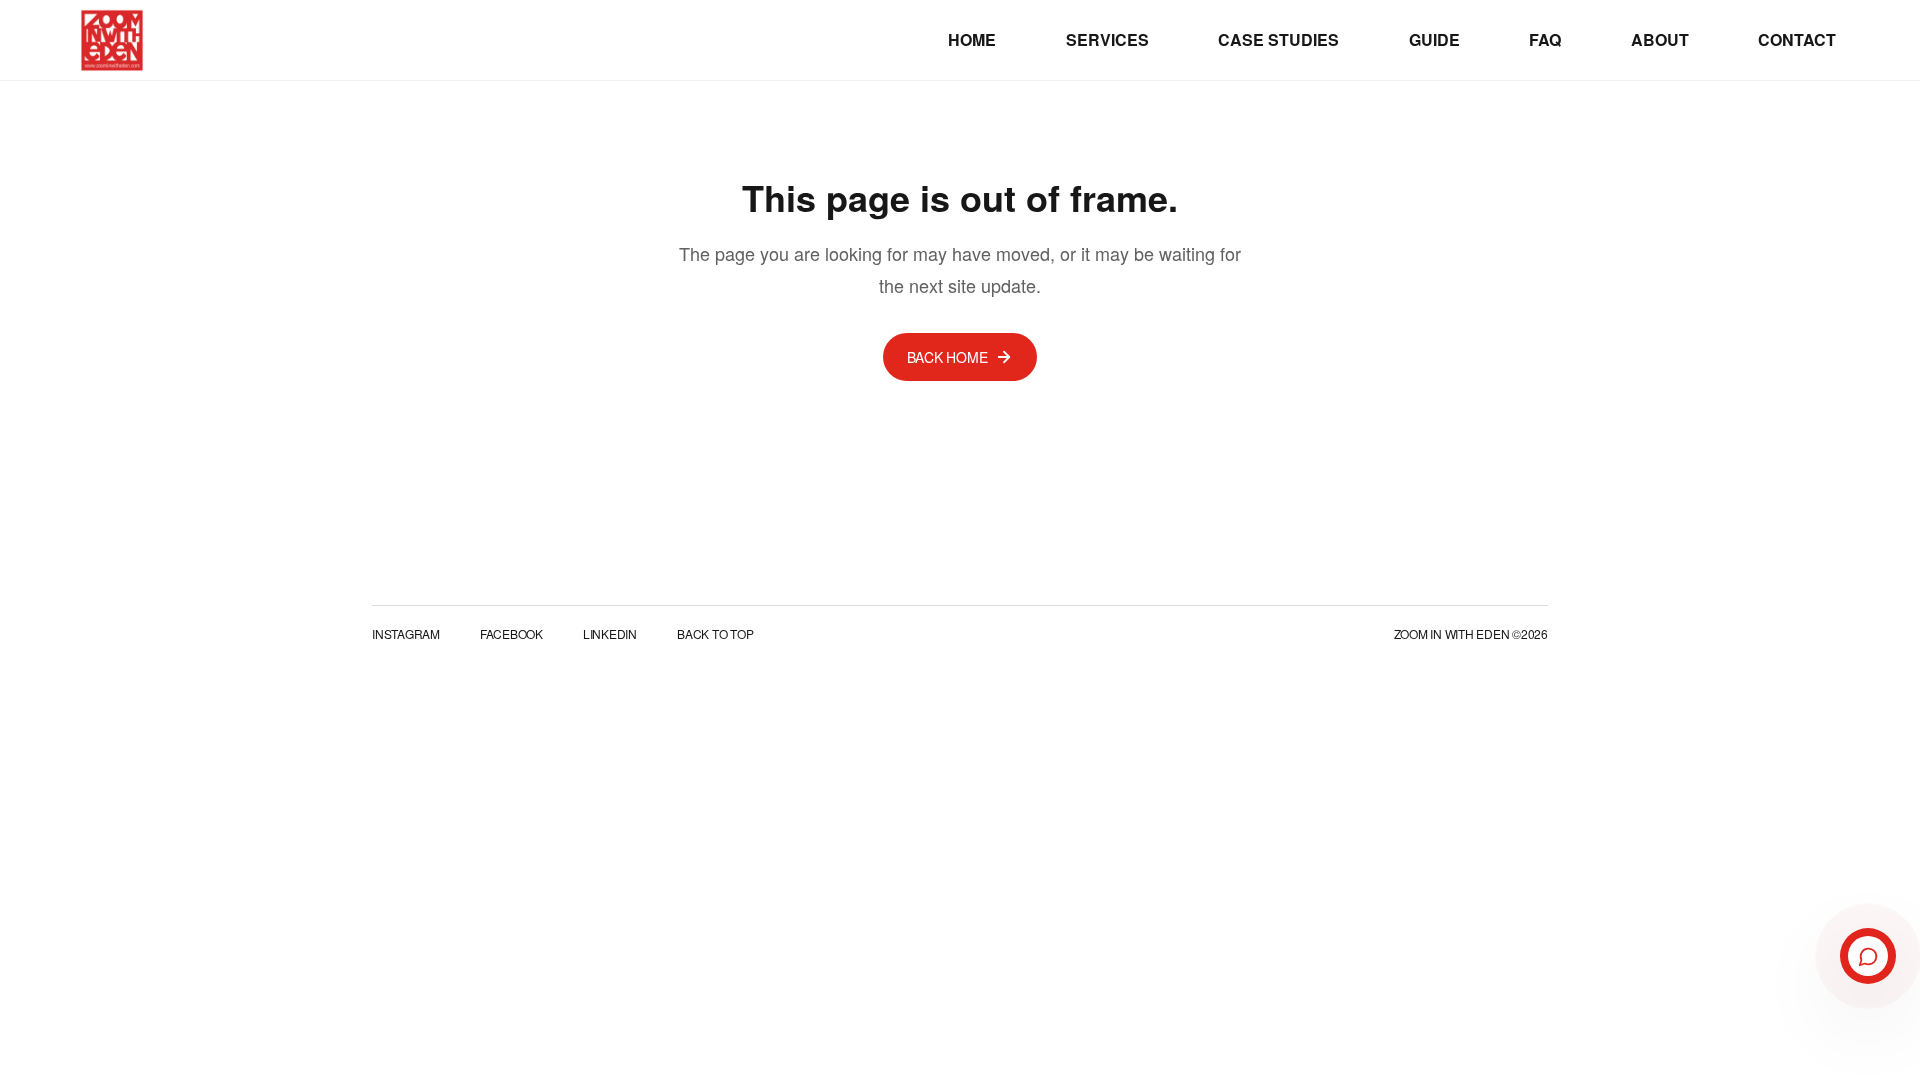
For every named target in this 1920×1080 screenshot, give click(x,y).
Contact (1797, 39)
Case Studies (1278, 39)
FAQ (1545, 39)
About (1660, 39)
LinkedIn (610, 634)
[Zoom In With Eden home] (112, 40)
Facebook (511, 634)
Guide (1434, 39)
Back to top (715, 634)
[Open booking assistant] (1868, 956)
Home (972, 39)
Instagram (406, 634)
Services (1107, 39)
